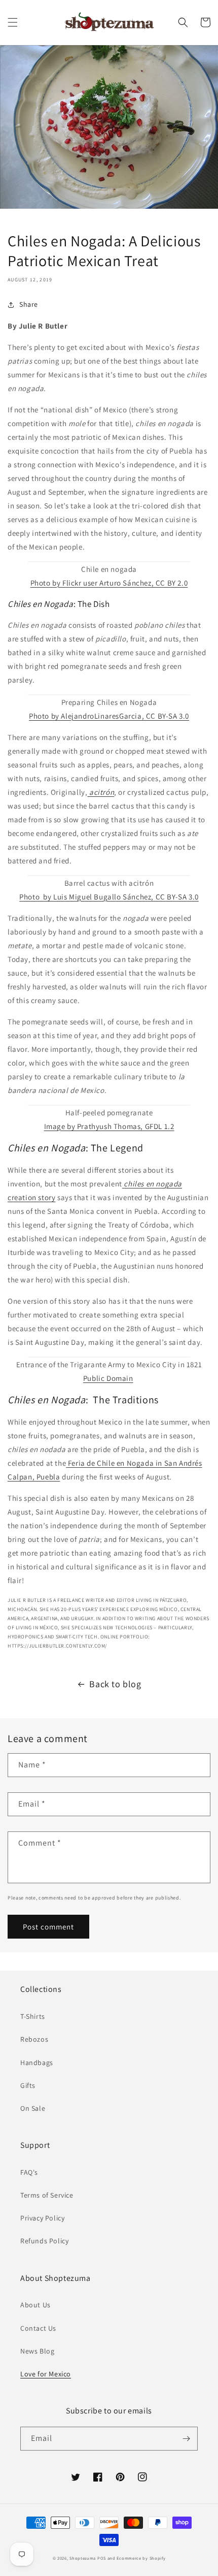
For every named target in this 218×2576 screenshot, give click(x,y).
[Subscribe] (186, 2439)
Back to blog (115, 1684)
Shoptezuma (83, 2558)
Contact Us (38, 2328)
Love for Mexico (46, 2374)
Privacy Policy (42, 2218)
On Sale (33, 2108)
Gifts (28, 2085)
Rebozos (34, 2039)
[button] (13, 22)
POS (102, 2558)
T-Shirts (33, 2016)
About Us (35, 2305)
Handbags (37, 2063)
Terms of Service (47, 2195)
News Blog (37, 2351)
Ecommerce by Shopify (141, 2558)
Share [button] (29, 304)
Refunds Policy (44, 2241)
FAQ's (29, 2172)
